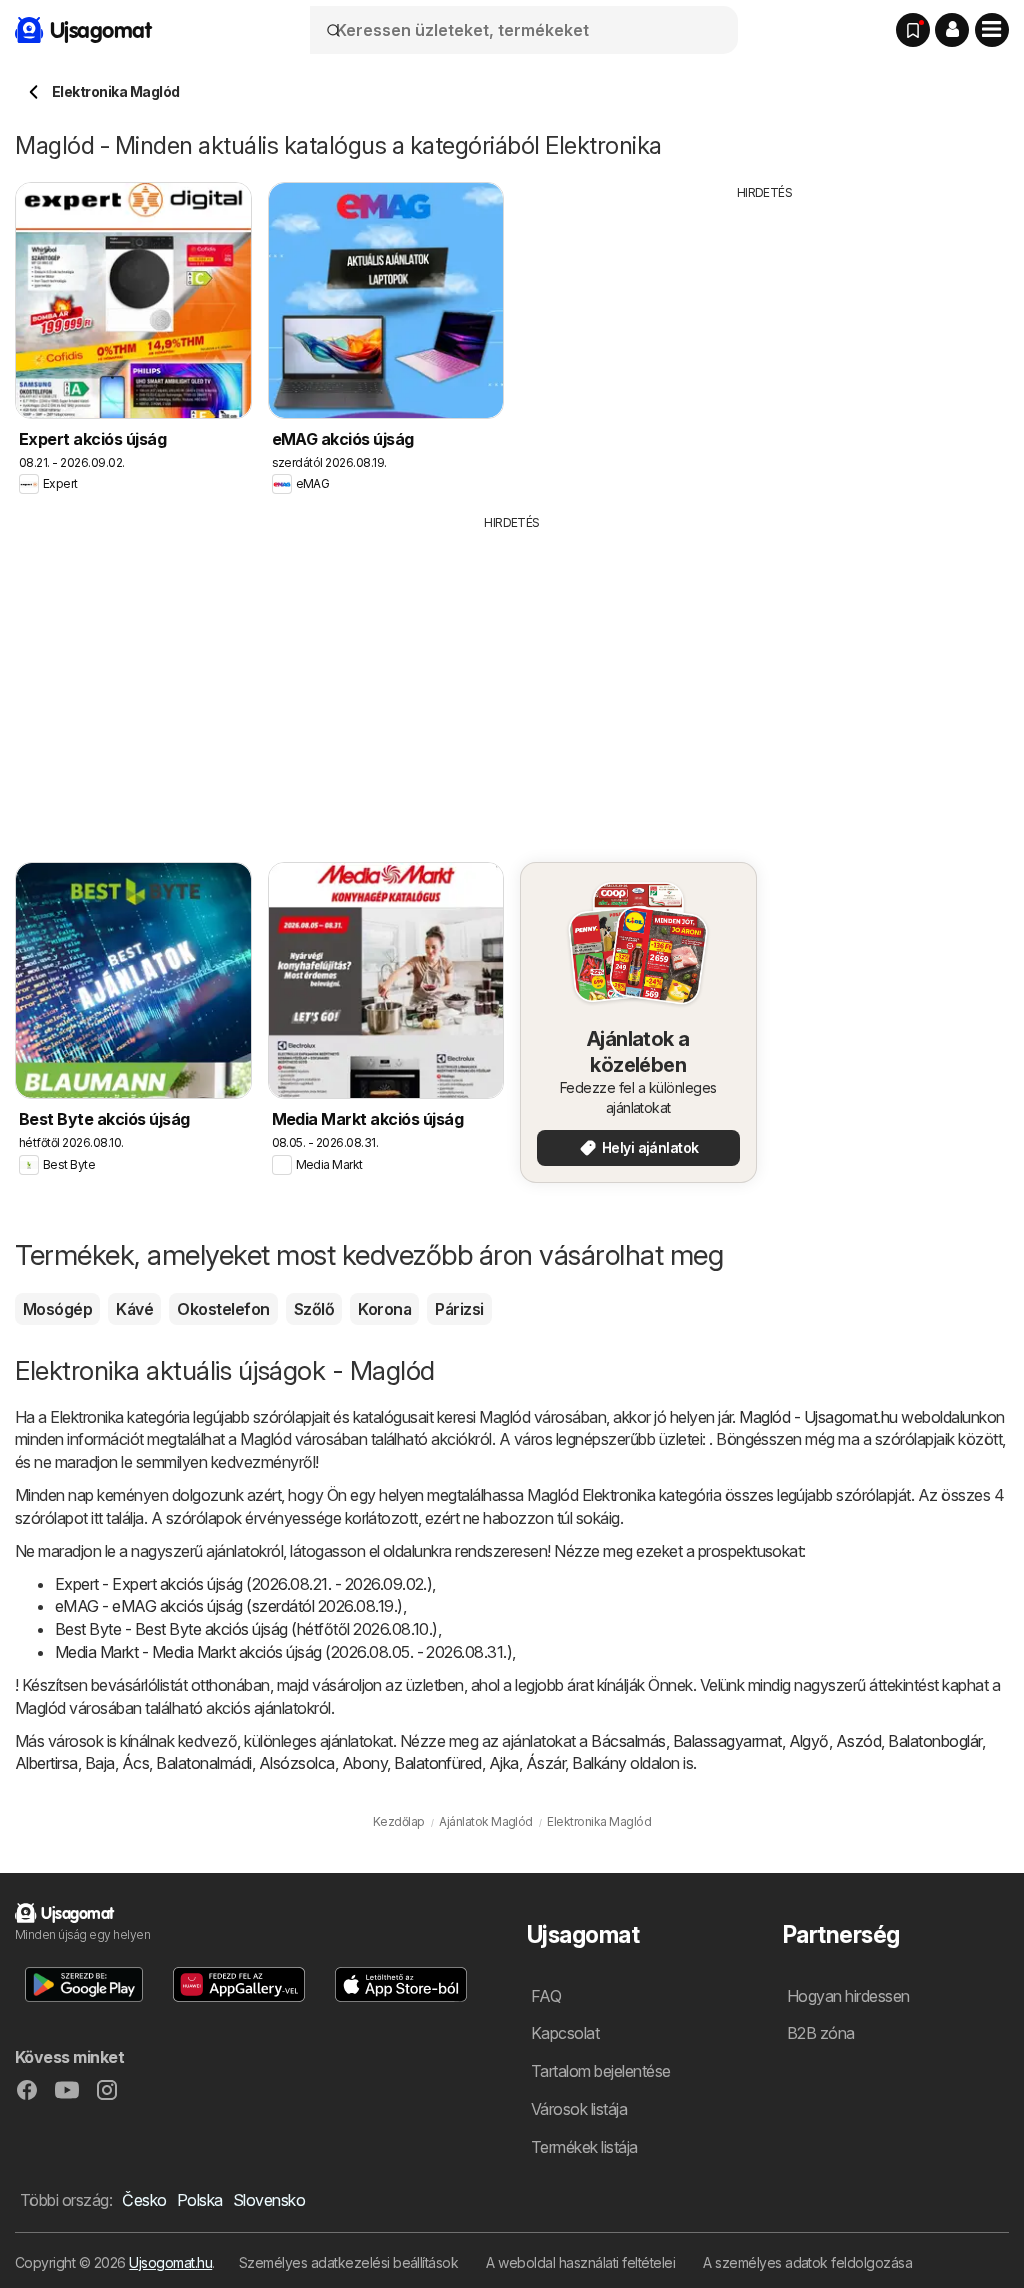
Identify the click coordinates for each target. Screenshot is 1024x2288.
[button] (952, 30)
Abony (364, 1763)
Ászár (545, 1763)
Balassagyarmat (727, 1741)
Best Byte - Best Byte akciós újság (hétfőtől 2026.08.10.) (246, 1629)
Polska (200, 2200)
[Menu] (992, 30)
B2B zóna (821, 2033)
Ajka (504, 1763)
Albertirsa (46, 1763)
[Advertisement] (765, 342)
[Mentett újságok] (913, 30)
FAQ (546, 1996)
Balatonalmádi (203, 1763)
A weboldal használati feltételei (580, 2262)
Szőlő (314, 1309)
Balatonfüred (438, 1763)
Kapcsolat (565, 2033)
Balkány (599, 1763)
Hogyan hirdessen (848, 1996)
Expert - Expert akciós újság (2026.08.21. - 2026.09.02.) (243, 1584)
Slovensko (269, 2200)
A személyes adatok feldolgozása (807, 2262)
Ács (135, 1763)
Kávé (134, 1309)
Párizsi (459, 1309)
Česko (144, 2200)
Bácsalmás (628, 1741)
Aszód (858, 1741)
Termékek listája (584, 2147)
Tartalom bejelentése (601, 2071)
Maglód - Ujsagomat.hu (818, 1417)
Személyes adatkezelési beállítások (349, 2262)
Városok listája (579, 2109)
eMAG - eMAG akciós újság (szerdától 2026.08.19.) (229, 1606)
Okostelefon (223, 1309)
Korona (384, 1309)
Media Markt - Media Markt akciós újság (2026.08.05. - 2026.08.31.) (283, 1652)
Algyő (809, 1741)
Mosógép (57, 1309)
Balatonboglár (934, 1741)
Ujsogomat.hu (170, 2262)
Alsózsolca (297, 1763)
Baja (100, 1763)
